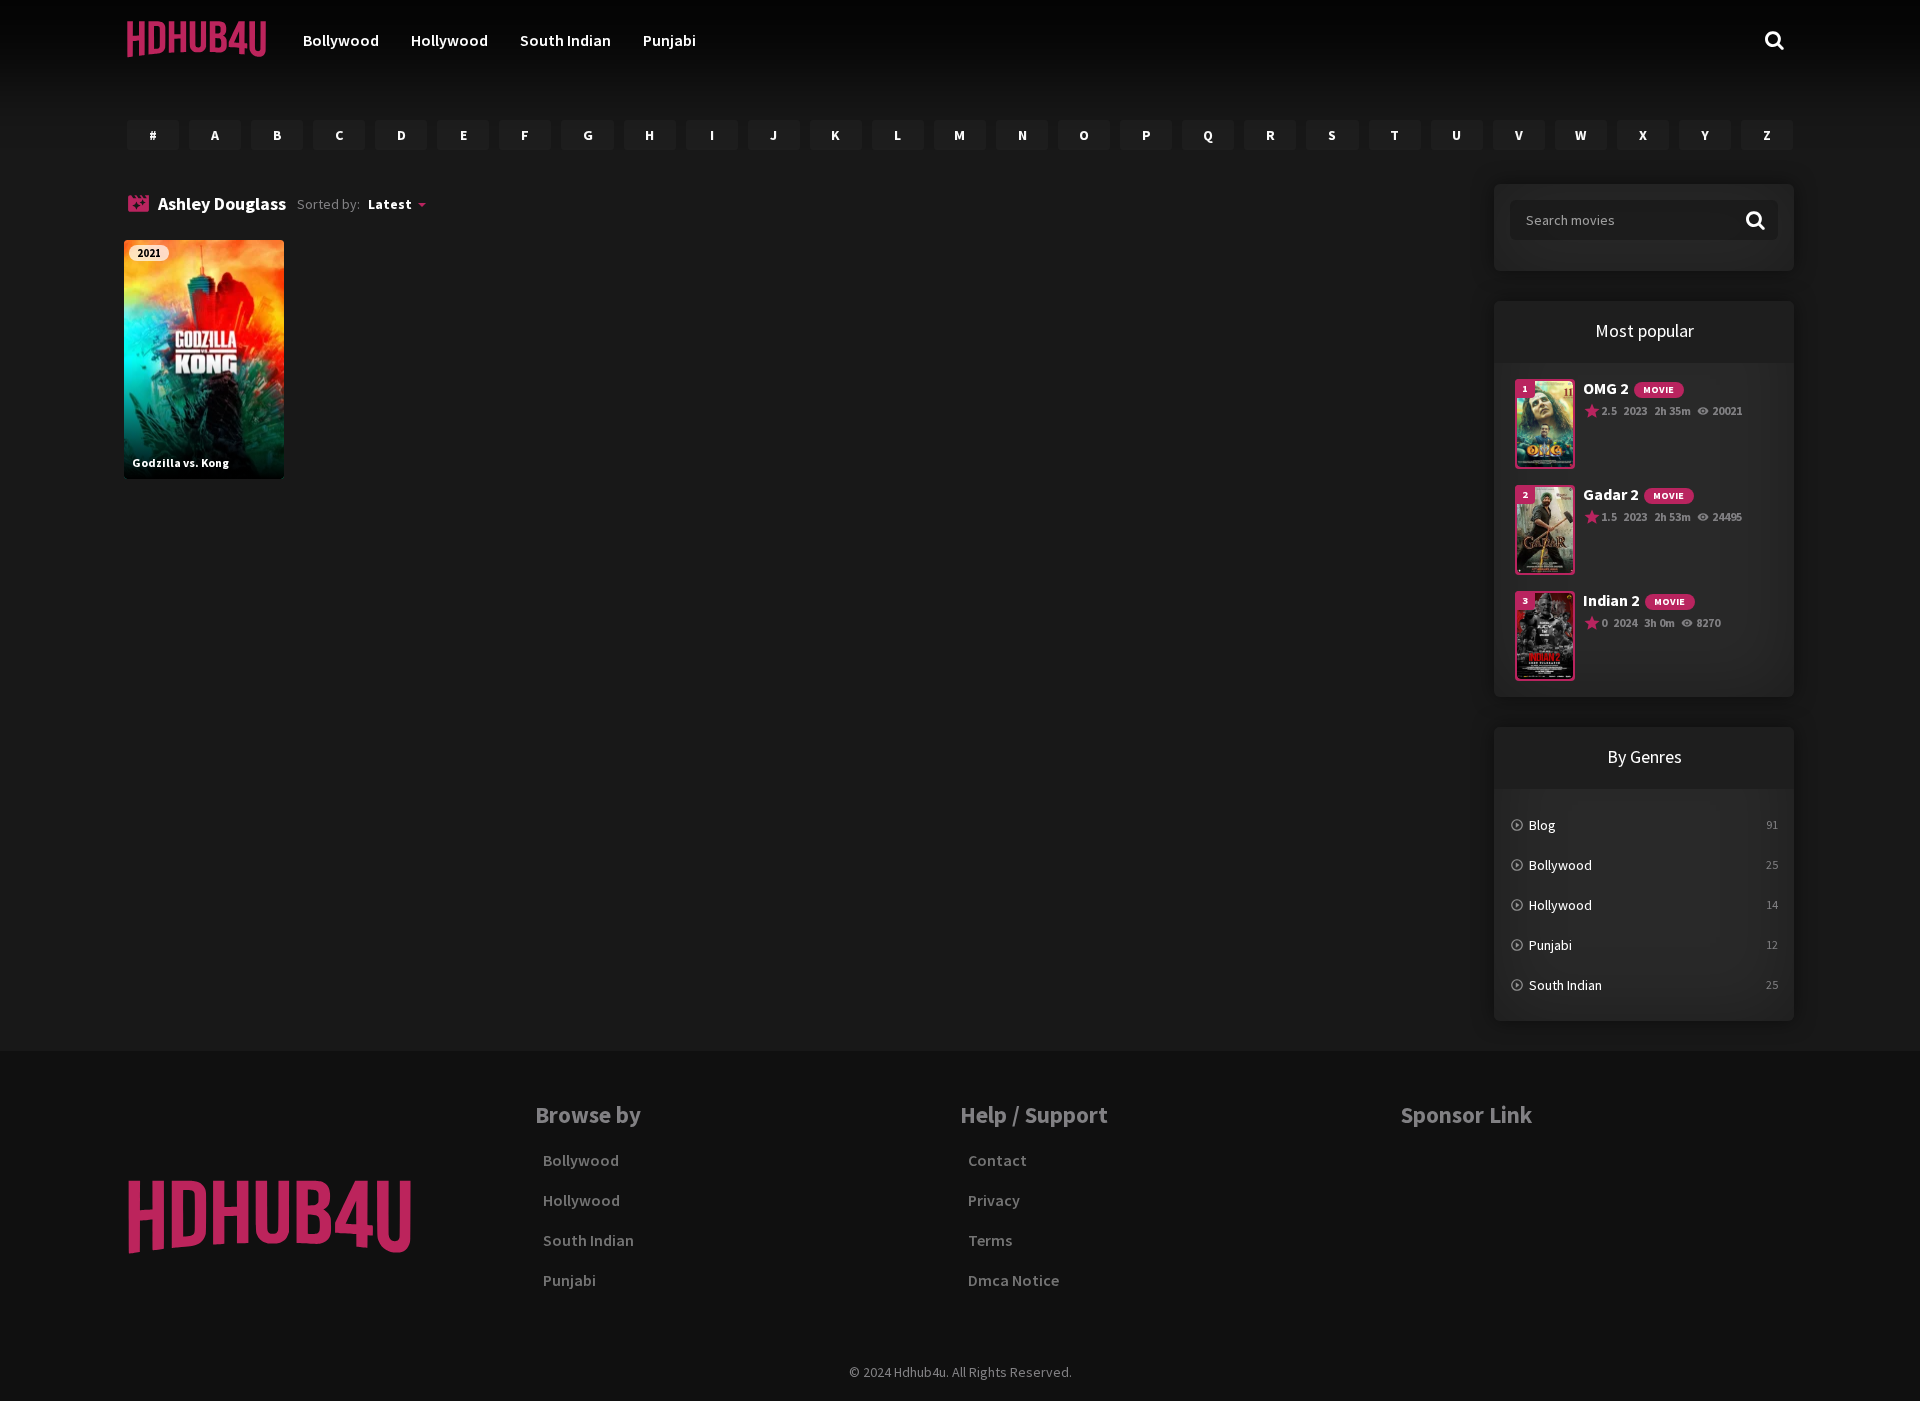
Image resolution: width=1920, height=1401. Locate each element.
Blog (1542, 825)
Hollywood (449, 40)
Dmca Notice (1013, 1280)
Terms (990, 1240)
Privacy (994, 1200)
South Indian (565, 40)
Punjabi (669, 40)
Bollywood (341, 40)
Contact (997, 1160)
